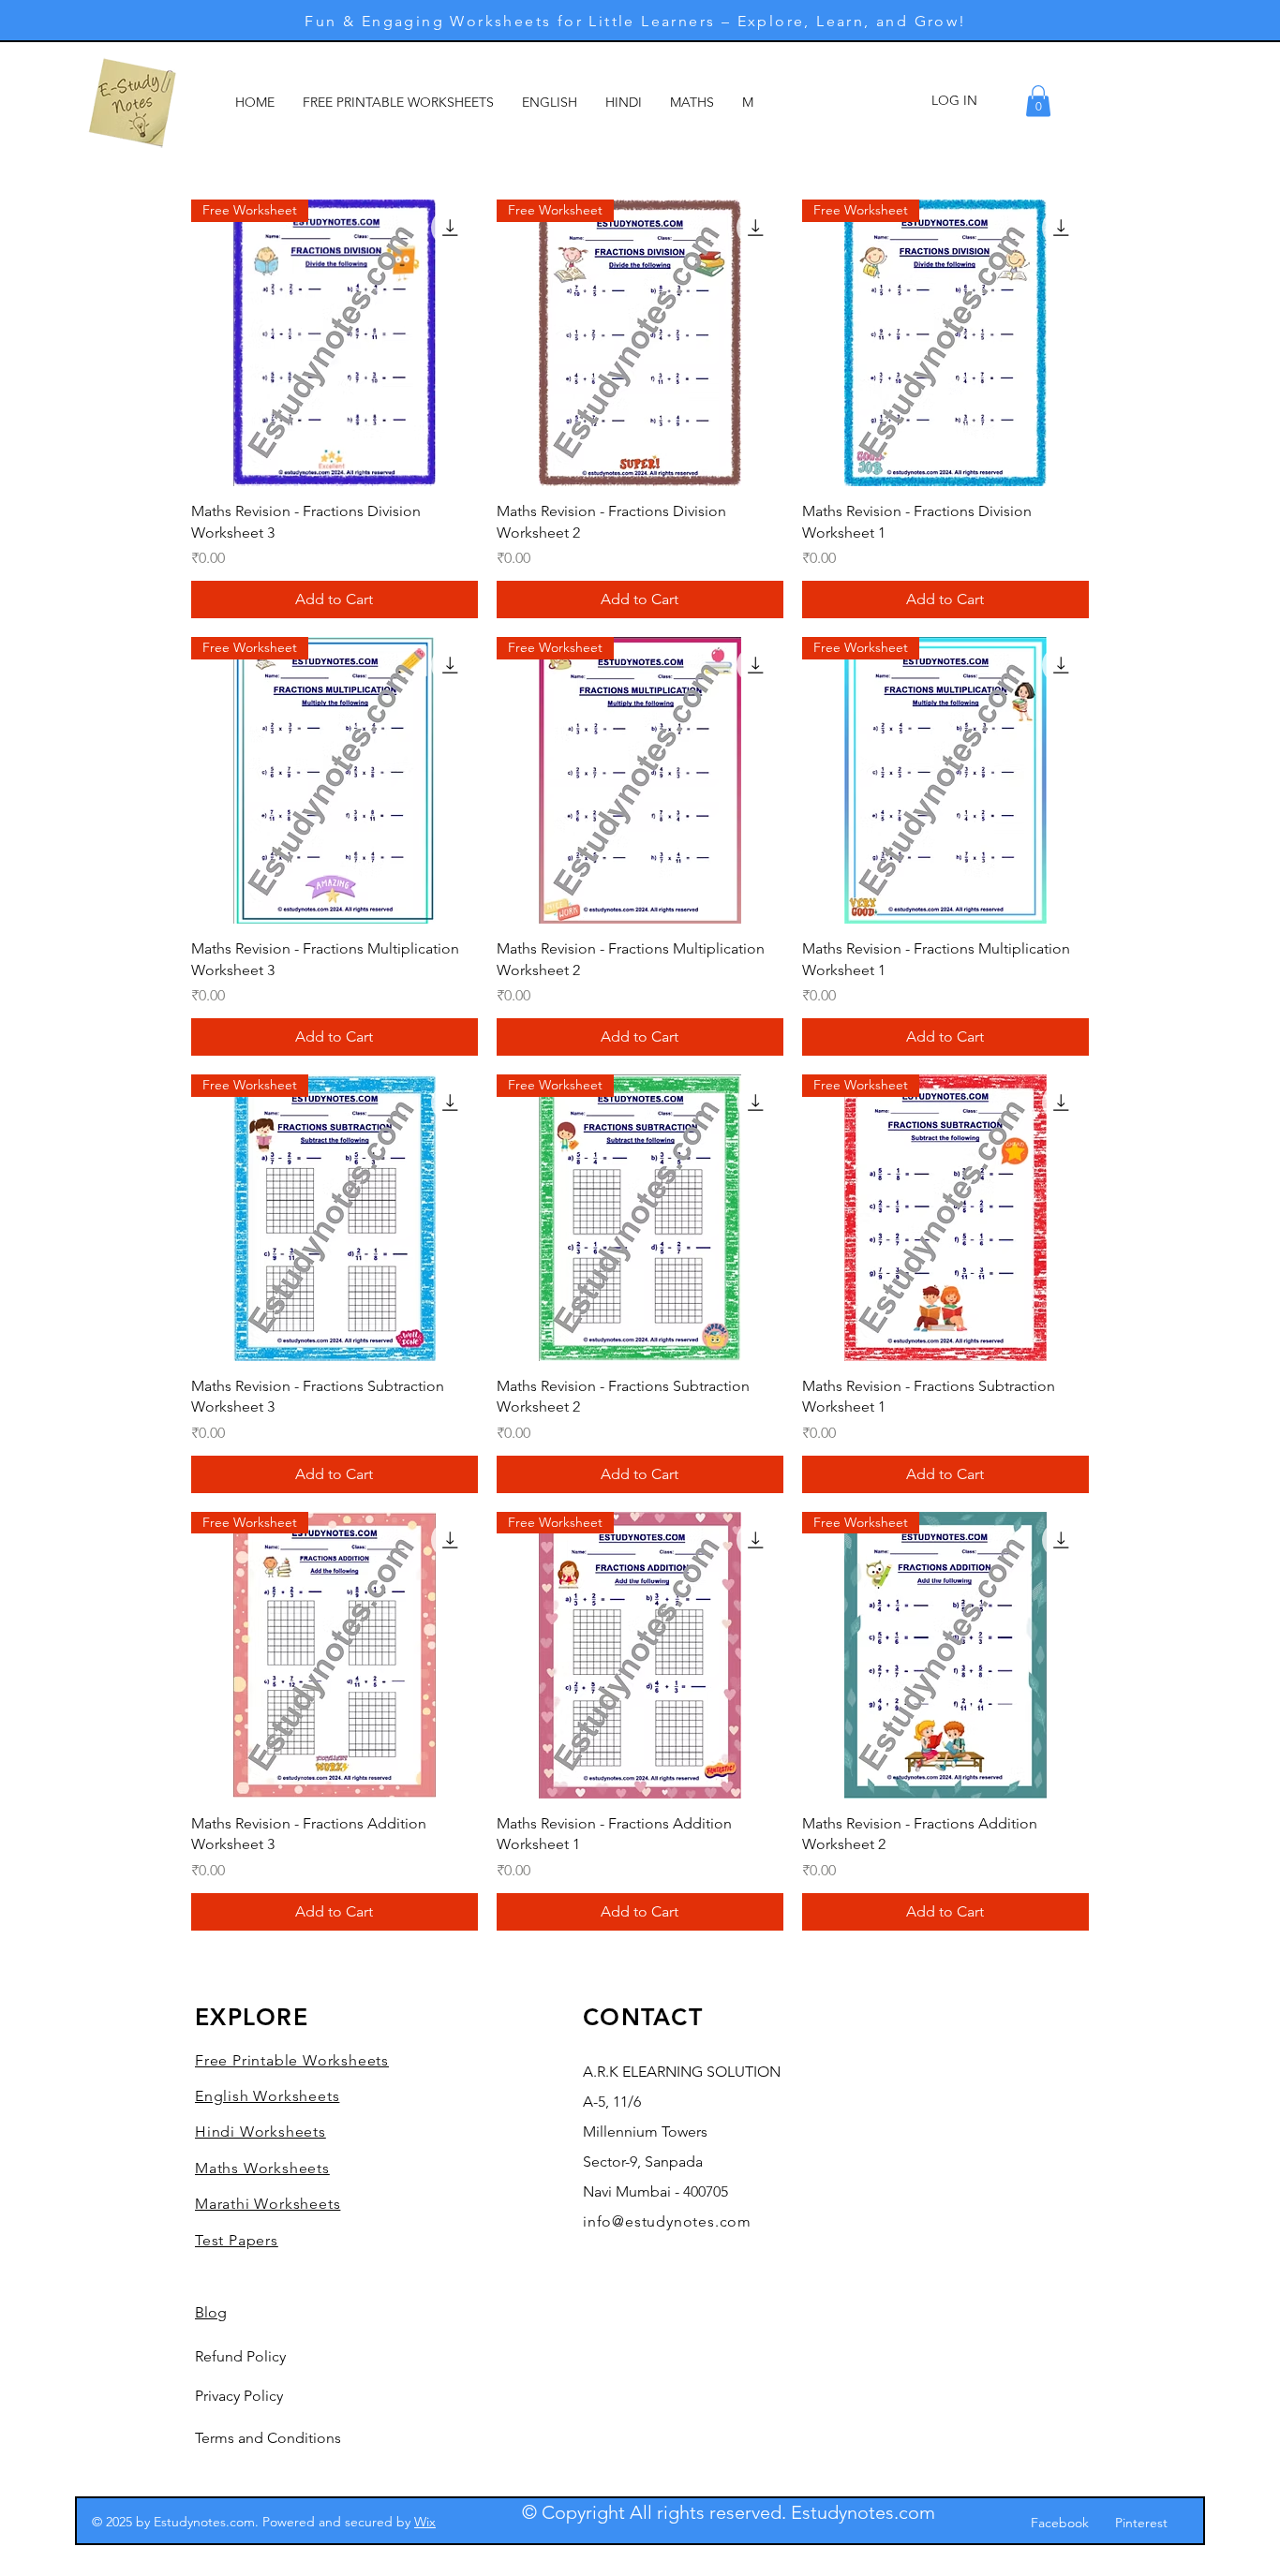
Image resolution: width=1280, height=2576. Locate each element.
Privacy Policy (239, 2396)
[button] (1038, 101)
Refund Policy (240, 2356)
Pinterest (1141, 2523)
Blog (211, 2312)
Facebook (1060, 2523)
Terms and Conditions (268, 2438)
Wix (425, 2522)
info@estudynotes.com (667, 2221)
